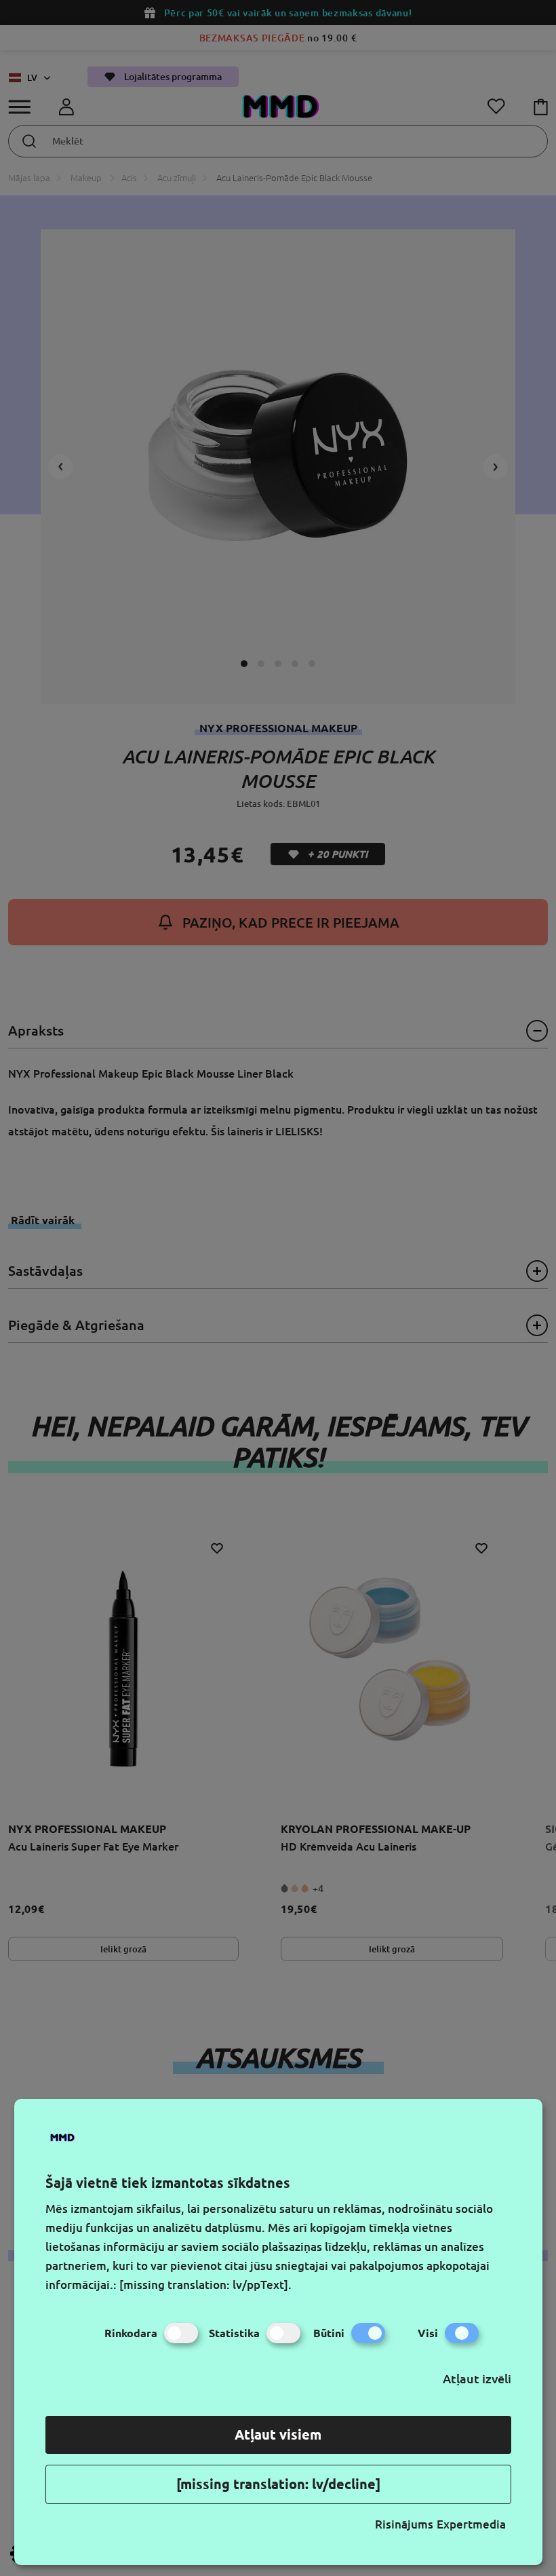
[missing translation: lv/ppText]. (205, 2285)
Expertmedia (471, 2524)
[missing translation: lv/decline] (278, 2484)
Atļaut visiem (278, 2435)
